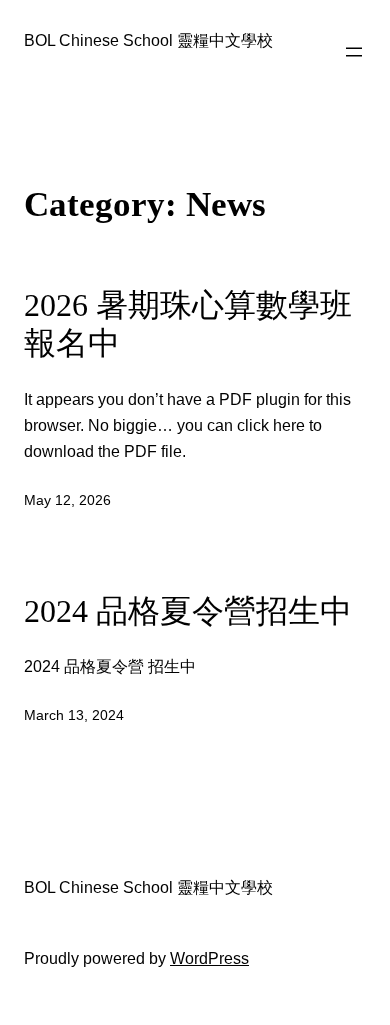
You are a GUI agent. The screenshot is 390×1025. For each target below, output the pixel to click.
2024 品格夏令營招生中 (188, 611)
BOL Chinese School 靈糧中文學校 (148, 40)
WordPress (209, 958)
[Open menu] (354, 52)
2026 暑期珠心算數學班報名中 (188, 324)
